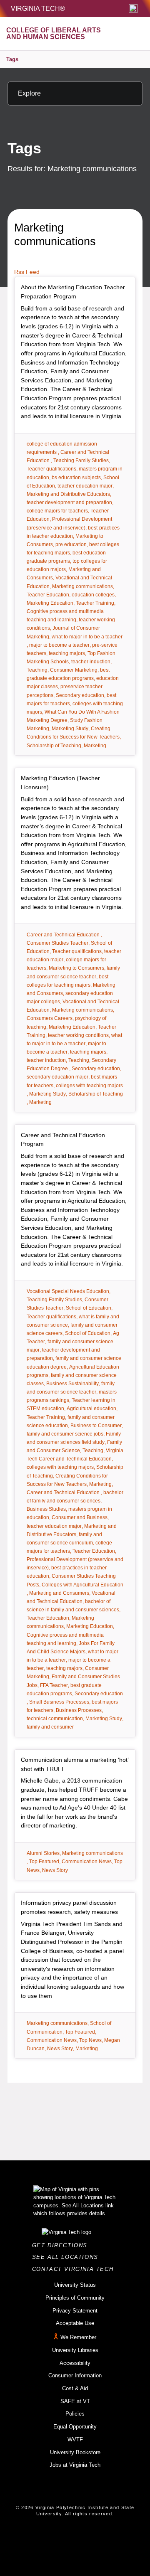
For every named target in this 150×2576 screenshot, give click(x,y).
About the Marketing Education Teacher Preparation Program (73, 292)
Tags (12, 59)
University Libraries (75, 2350)
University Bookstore (75, 2452)
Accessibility (75, 2363)
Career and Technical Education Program (63, 1140)
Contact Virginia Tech (75, 2269)
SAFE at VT (75, 2401)
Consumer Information (75, 2375)
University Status (75, 2285)
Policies (75, 2414)
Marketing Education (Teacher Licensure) (60, 783)
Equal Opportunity (75, 2427)
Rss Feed (27, 272)
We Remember (78, 2337)
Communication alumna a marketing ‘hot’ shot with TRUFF (75, 1764)
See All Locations (67, 2257)
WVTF (75, 2439)
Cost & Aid (75, 2388)
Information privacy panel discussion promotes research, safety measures (69, 1907)
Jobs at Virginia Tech (75, 2465)
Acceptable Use (75, 2323)
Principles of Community (75, 2298)
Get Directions (62, 2245)
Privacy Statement (75, 2311)
